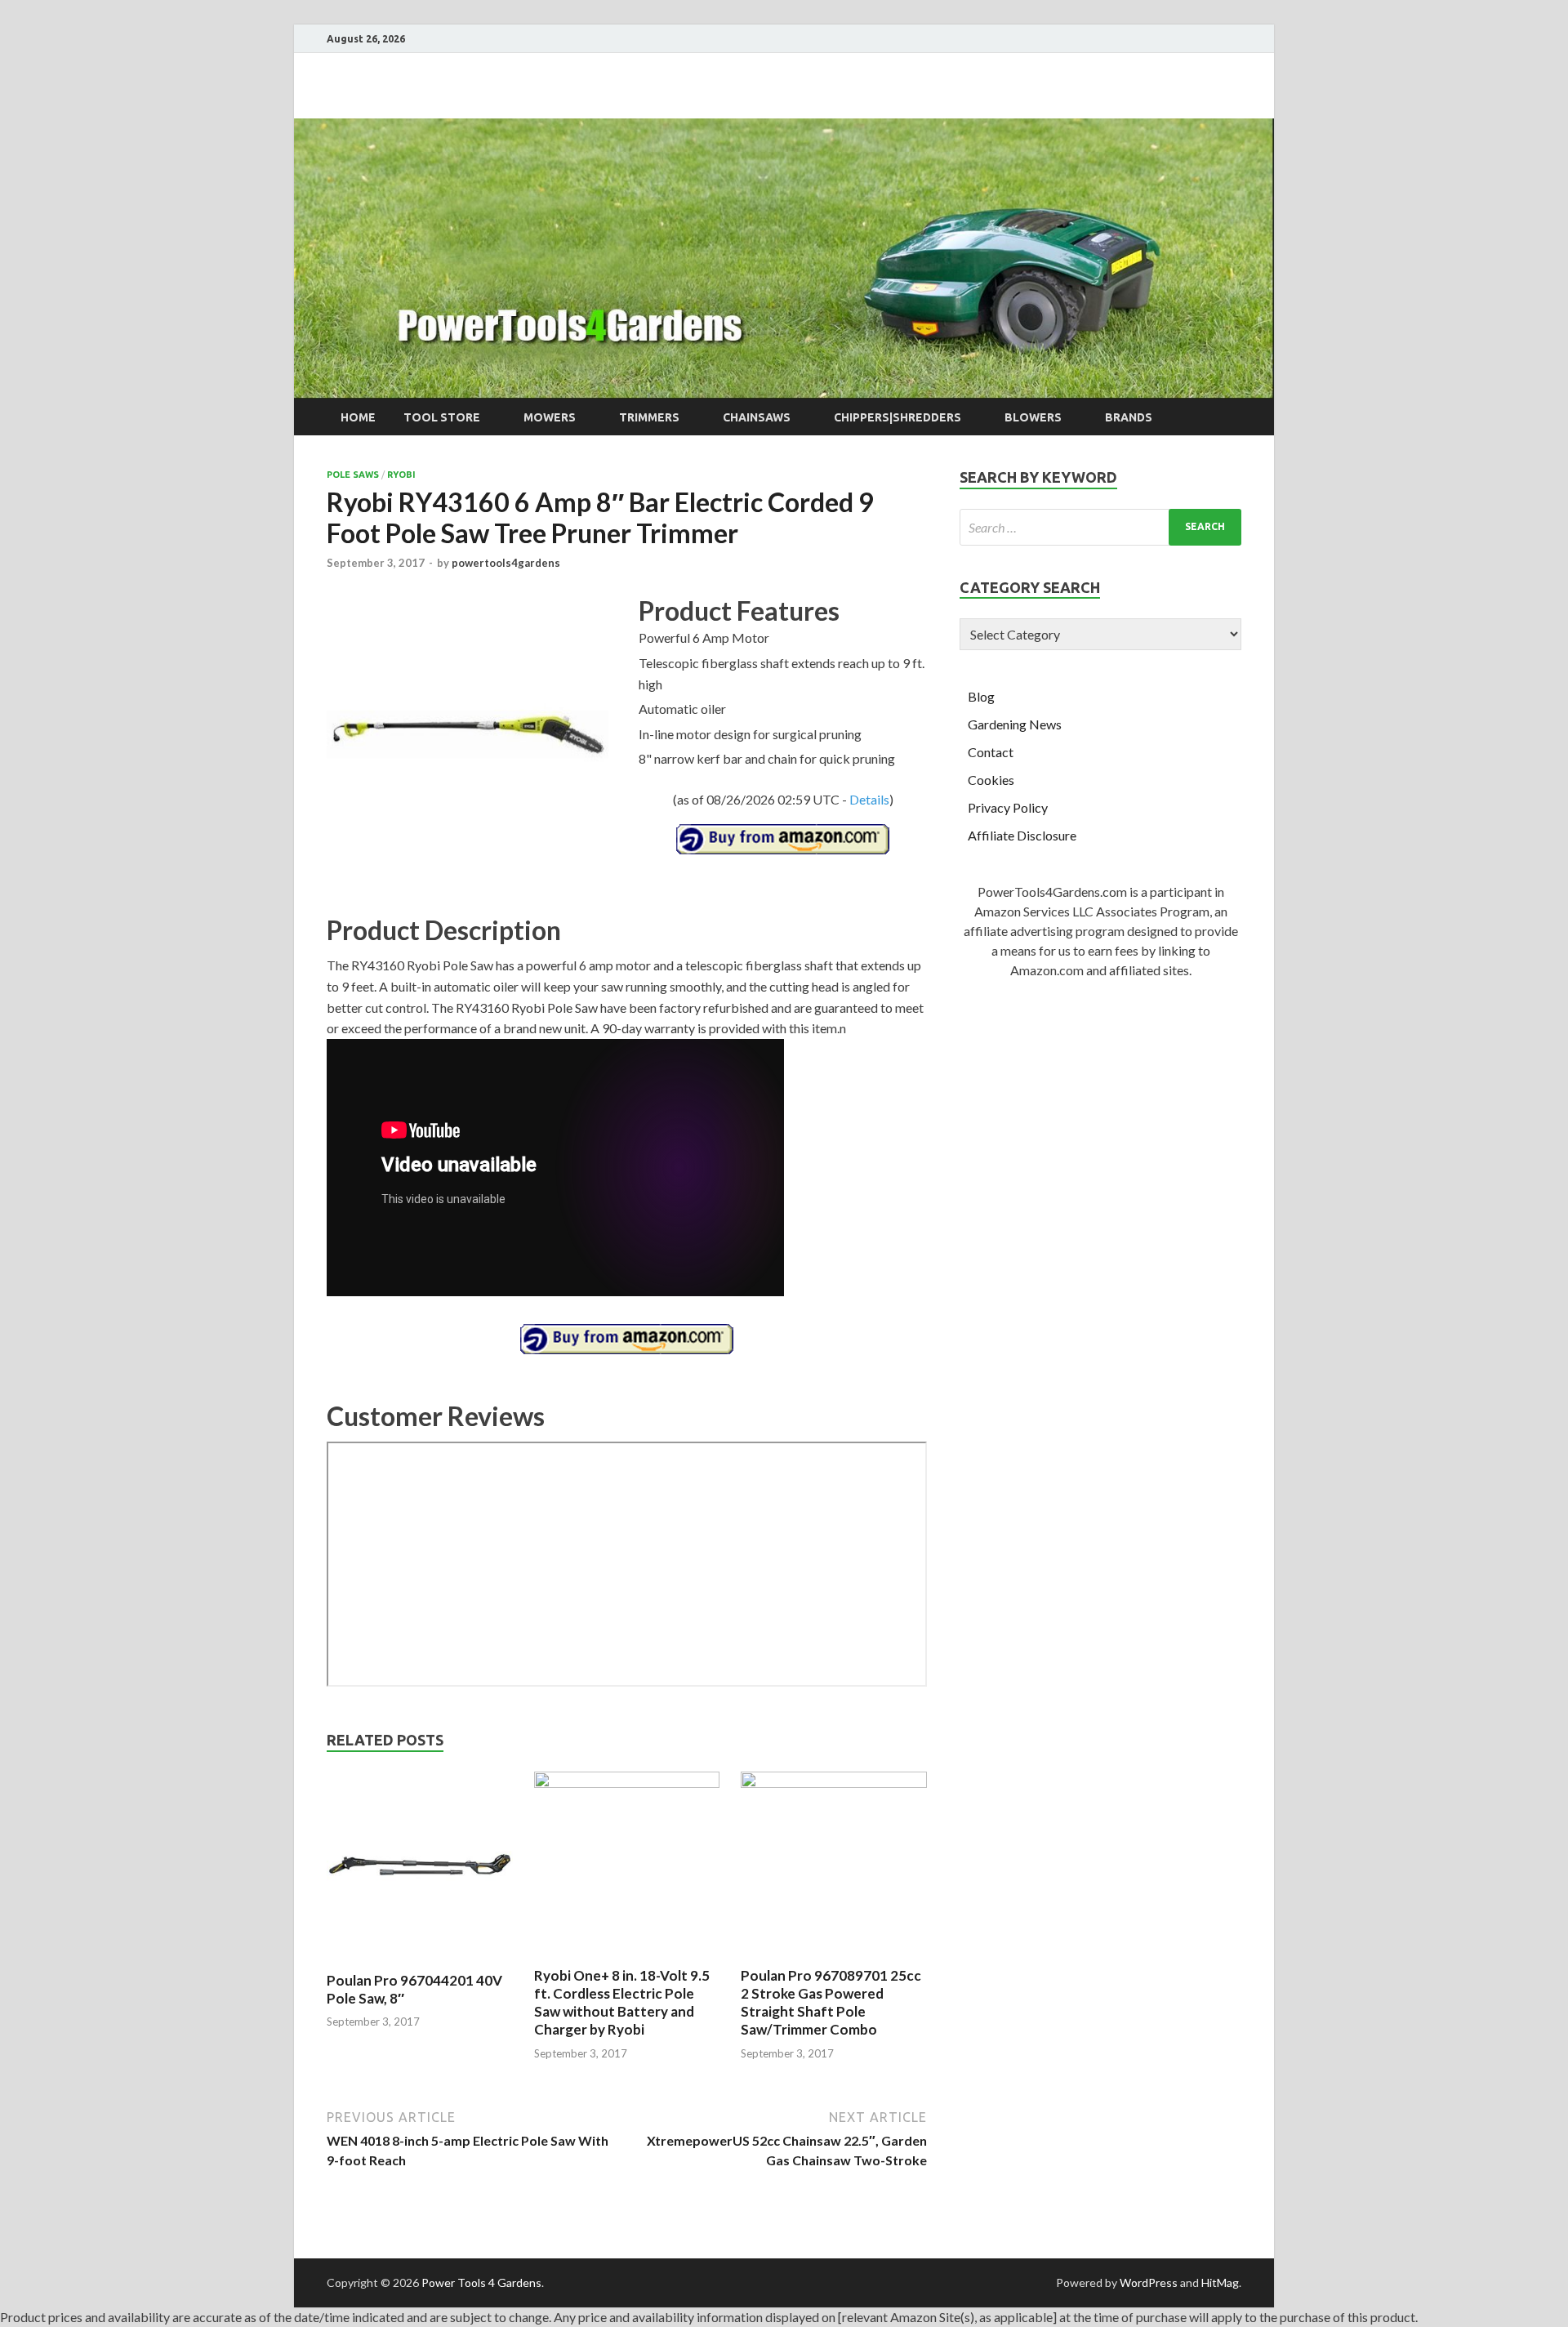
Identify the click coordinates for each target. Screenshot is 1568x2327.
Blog (981, 696)
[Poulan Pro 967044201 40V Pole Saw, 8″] (420, 1961)
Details (869, 799)
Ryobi (401, 475)
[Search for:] (1100, 527)
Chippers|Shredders (898, 417)
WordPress (1149, 2282)
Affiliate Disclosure (1022, 835)
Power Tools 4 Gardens (481, 2282)
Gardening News (1015, 724)
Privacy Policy (1008, 807)
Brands (1129, 417)
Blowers (1033, 417)
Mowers (550, 417)
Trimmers (649, 417)
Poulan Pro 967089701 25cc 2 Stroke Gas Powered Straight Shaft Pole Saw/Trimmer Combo (831, 2002)
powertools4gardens (506, 563)
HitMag (1220, 2282)
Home (358, 417)
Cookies (991, 780)
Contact (991, 752)
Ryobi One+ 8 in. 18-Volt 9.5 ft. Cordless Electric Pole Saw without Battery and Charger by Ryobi (622, 2002)
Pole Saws (353, 475)
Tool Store (442, 417)
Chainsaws (757, 417)
